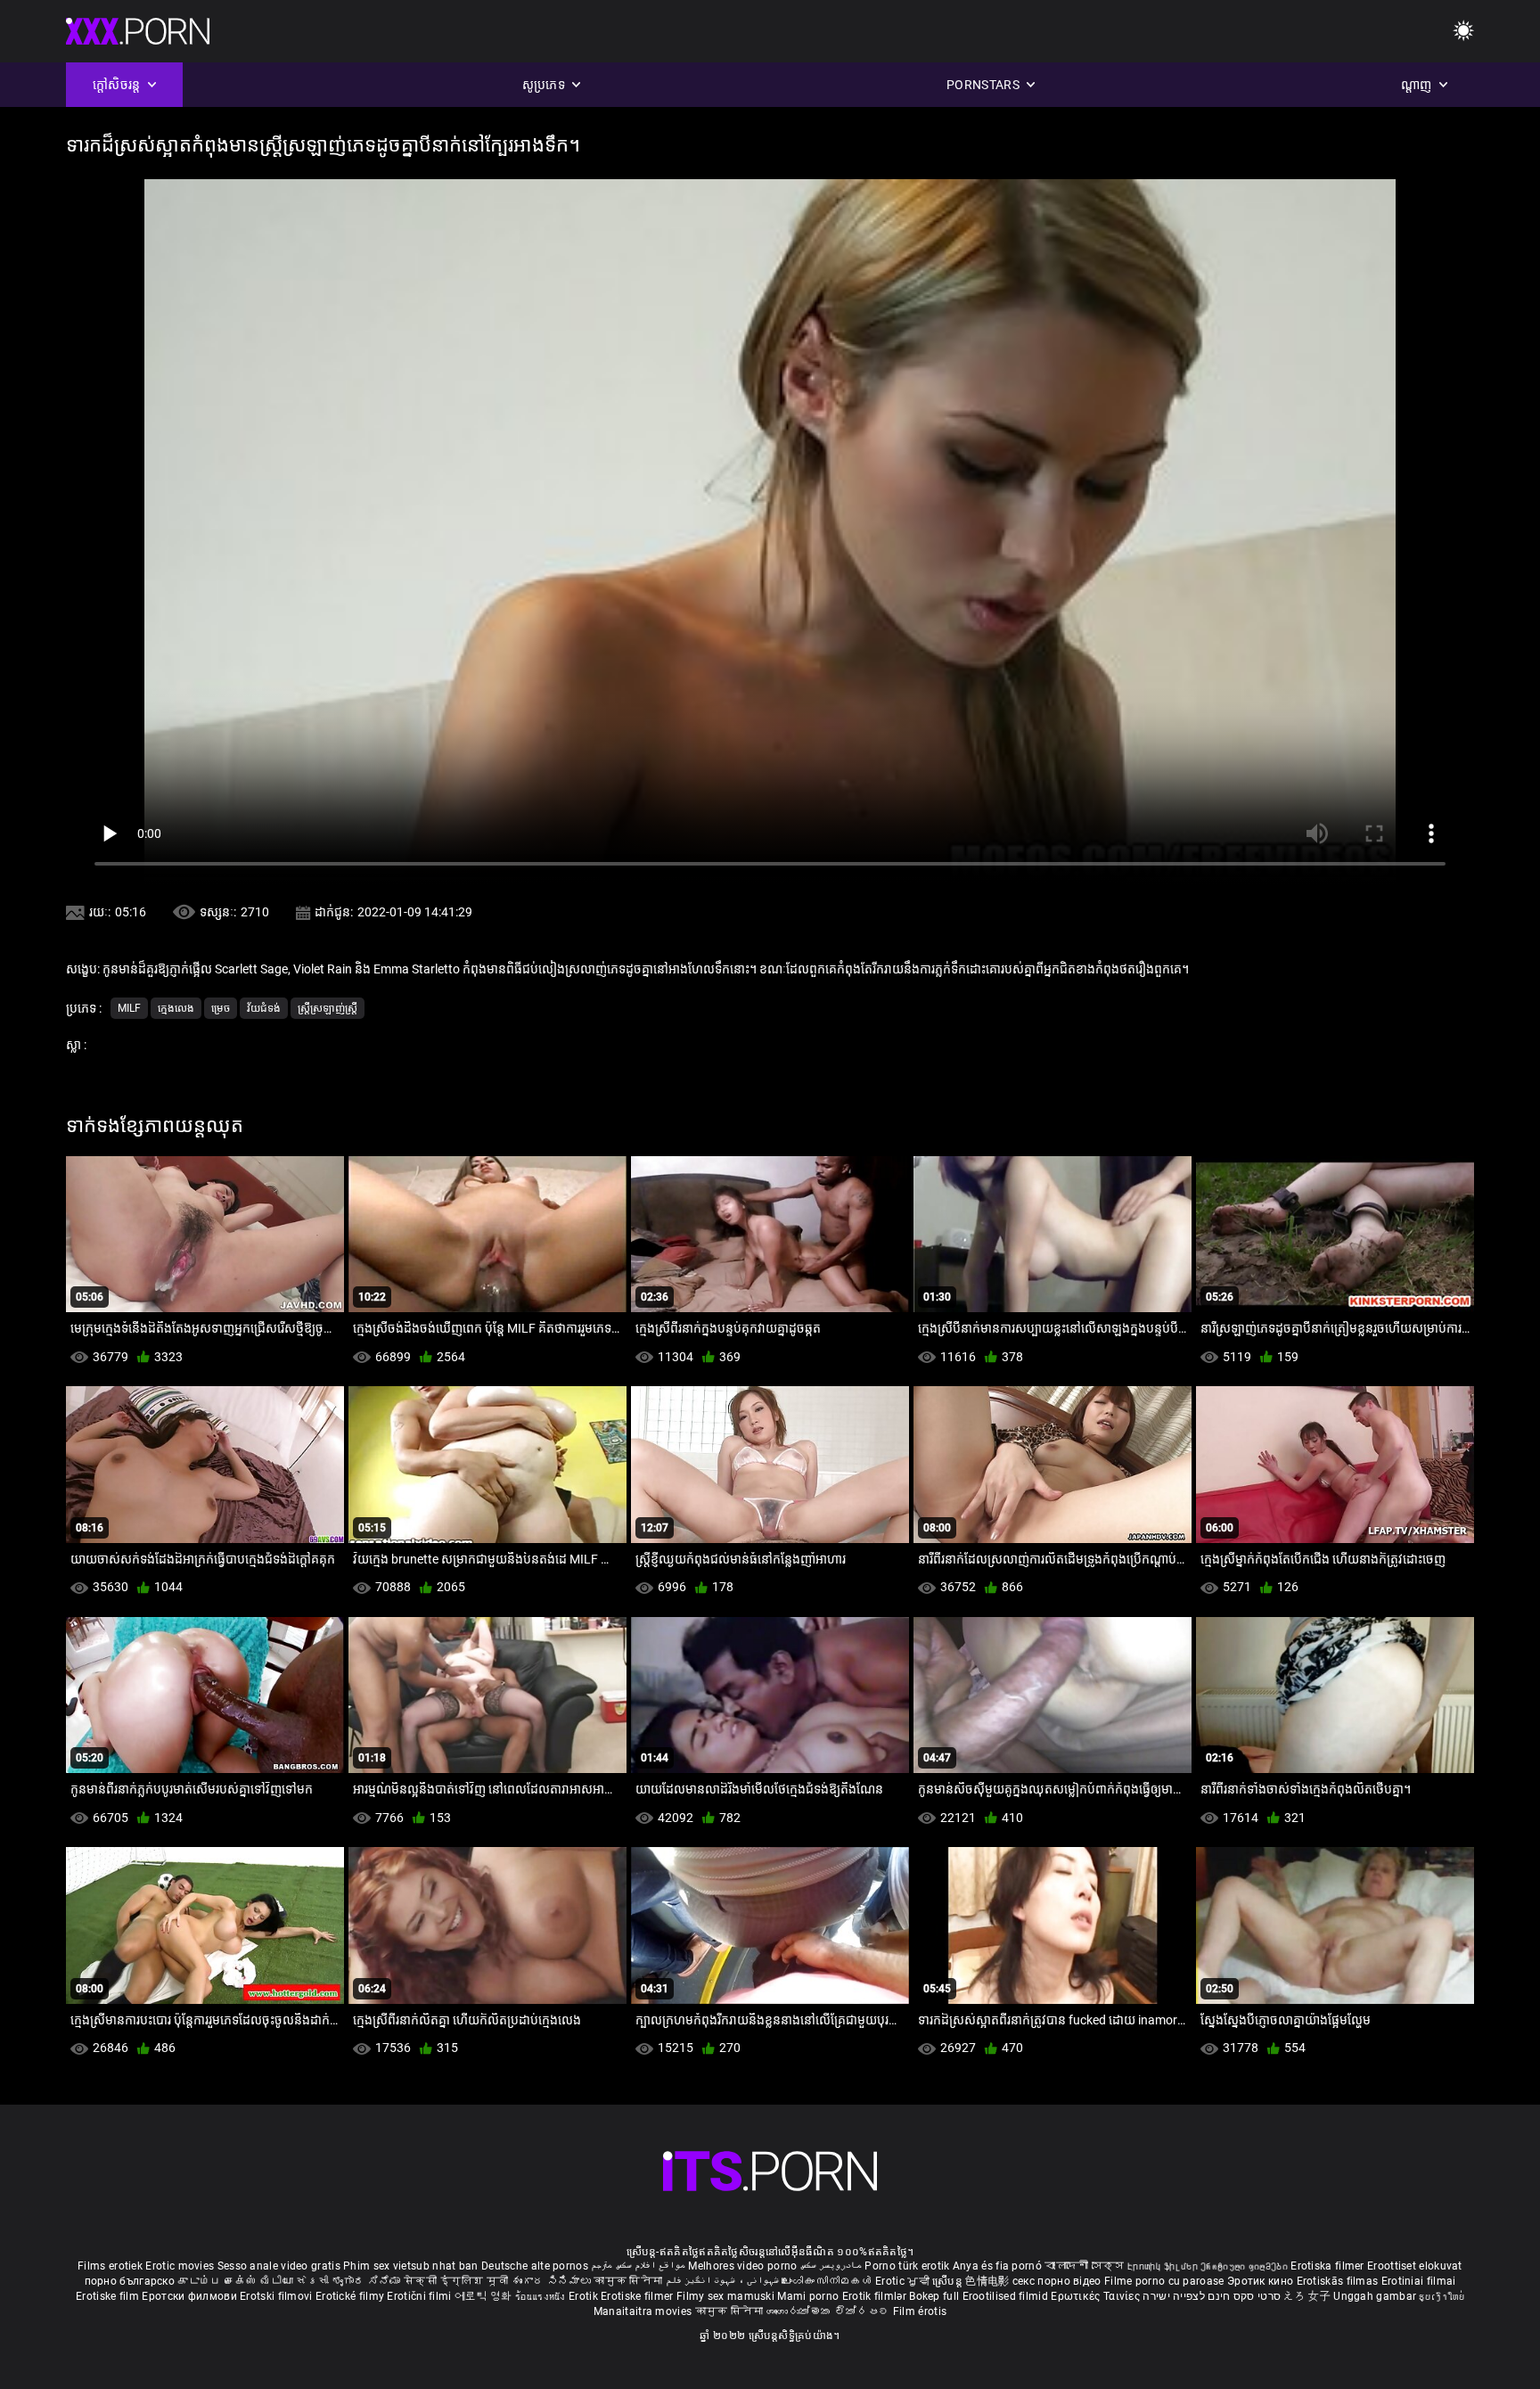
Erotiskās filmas (1339, 2281)
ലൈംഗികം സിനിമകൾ (828, 2281)
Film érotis (920, 2311)
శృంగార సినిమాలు (553, 2281)
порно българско (130, 2281)
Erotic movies (181, 2266)
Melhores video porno (742, 2266)
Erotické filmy (352, 2296)
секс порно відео (1057, 2281)
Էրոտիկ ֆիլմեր (1164, 2266)
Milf (129, 1008)
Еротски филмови (191, 2296)
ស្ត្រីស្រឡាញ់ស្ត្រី (328, 1008)
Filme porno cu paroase (1164, 2281)
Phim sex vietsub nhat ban (411, 2266)
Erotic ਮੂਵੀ (904, 2281)
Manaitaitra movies (644, 2311)
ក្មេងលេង (176, 1008)
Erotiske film (109, 2296)
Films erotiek (110, 2266)
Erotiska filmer (1329, 2266)
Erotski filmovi (278, 2296)
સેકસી (312, 2281)
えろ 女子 (1307, 2296)
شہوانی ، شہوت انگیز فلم (724, 2281)
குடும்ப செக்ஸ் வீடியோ (235, 2281)
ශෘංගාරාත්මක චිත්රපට (830, 2311)
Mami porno (808, 2296)
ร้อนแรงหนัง (542, 2296)
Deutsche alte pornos (535, 2266)
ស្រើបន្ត (949, 2281)
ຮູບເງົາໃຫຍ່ (1441, 2296)
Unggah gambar (1376, 2296)
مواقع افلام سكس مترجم (638, 2266)
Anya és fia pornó (997, 2266)
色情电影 (989, 2281)
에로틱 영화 (485, 2296)
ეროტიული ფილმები (1245, 2266)
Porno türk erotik (907, 2266)
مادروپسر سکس (831, 2266)
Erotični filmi (421, 2296)
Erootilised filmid (1007, 2296)
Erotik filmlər (876, 2296)
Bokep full (934, 2296)
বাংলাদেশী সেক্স (1084, 2266)
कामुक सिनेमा (629, 2281)
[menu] (1463, 32)
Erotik (585, 2296)
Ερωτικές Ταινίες (1097, 2296)
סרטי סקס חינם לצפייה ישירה (1212, 2296)
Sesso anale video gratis (279, 2266)
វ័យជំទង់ (264, 1008)
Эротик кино (1262, 2281)
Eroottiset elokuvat (1415, 2266)
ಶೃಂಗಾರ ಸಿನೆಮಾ (368, 2281)
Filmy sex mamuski (725, 2296)
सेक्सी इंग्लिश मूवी (456, 2281)
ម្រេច (221, 1008)
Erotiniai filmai (1419, 2281)
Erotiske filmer (639, 2296)
